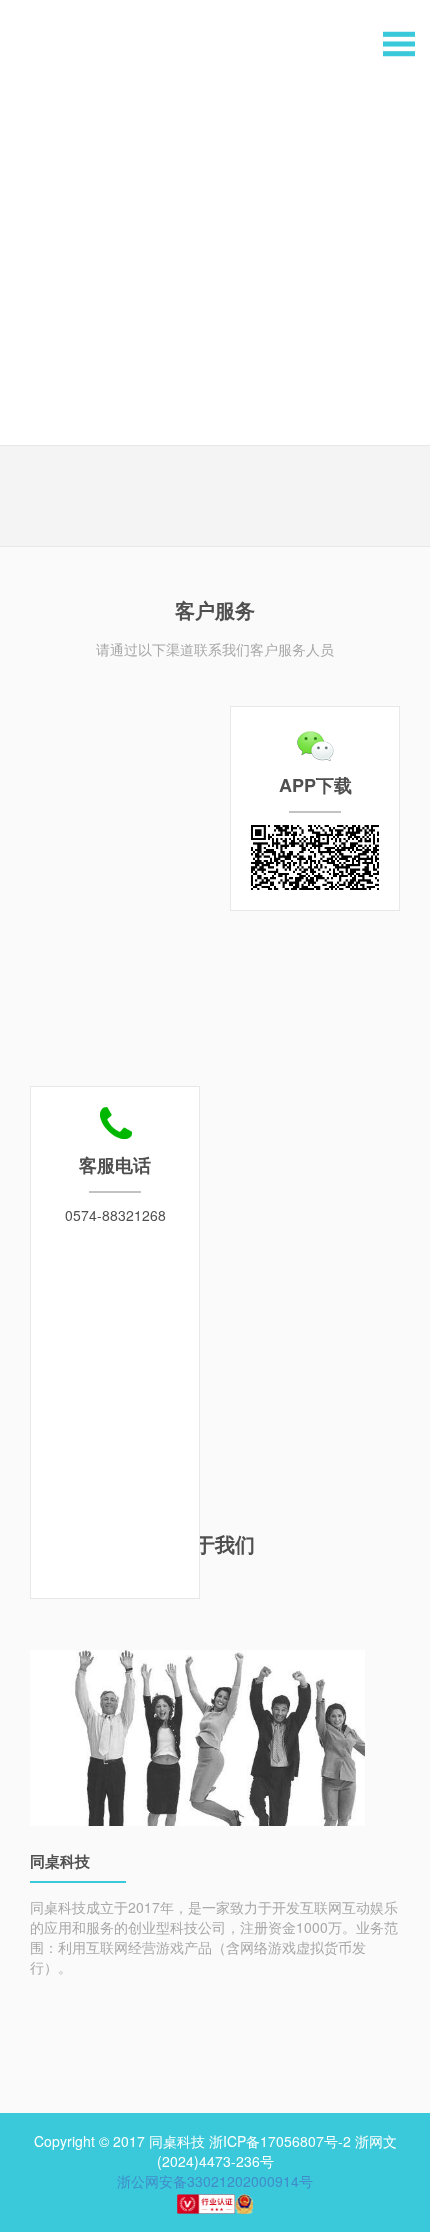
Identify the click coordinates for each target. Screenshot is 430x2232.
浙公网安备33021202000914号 (215, 2181)
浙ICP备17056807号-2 (280, 2141)
